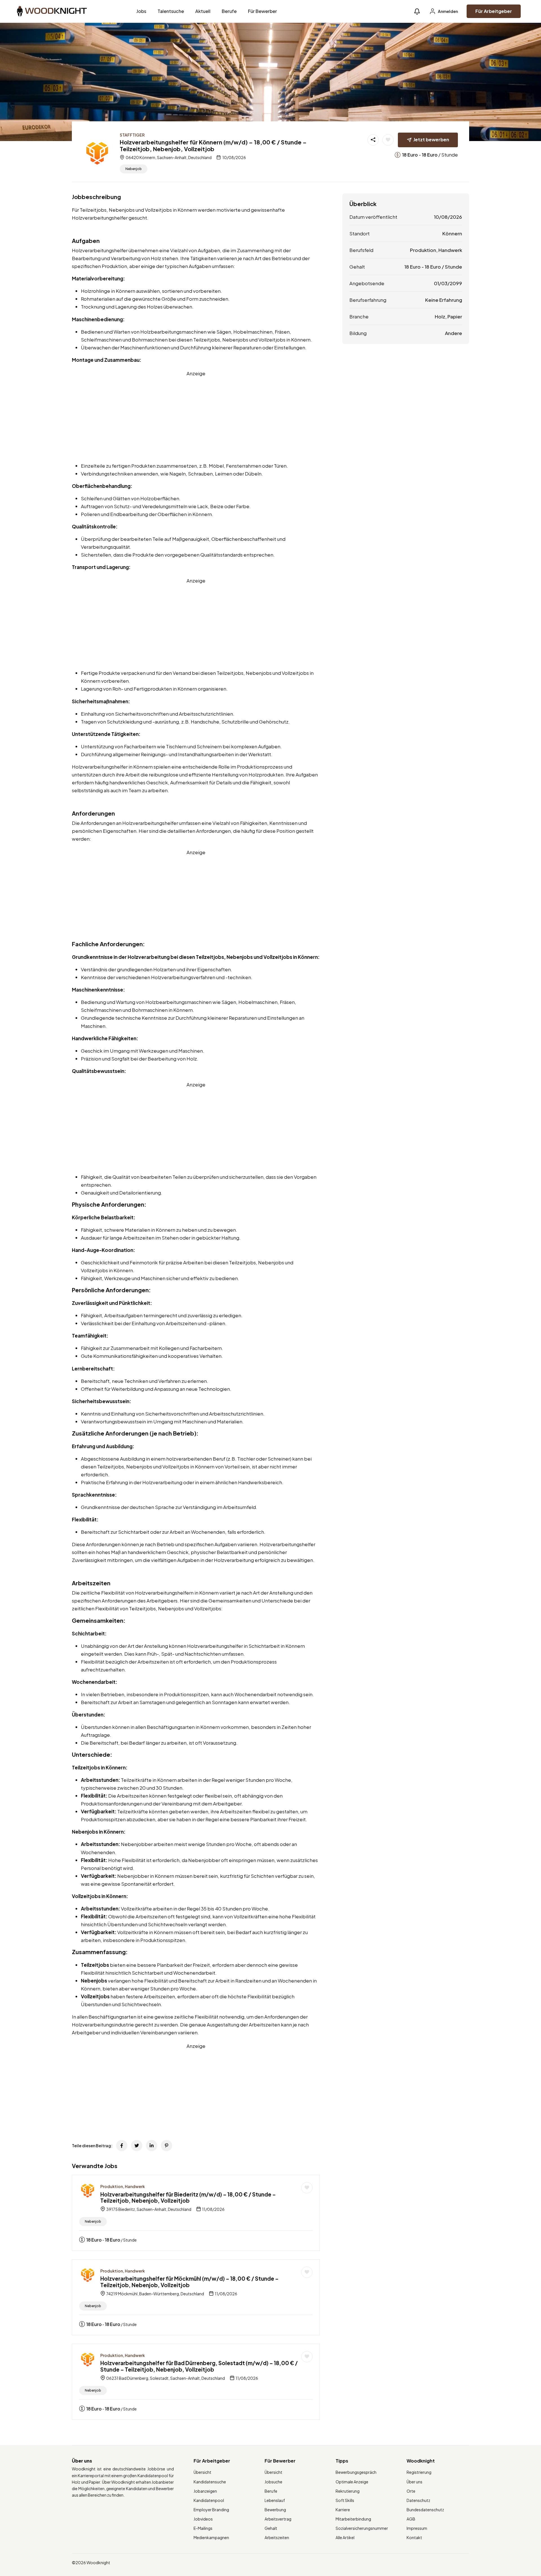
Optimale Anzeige (352, 2482)
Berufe (229, 11)
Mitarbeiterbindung (353, 2519)
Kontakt (414, 2537)
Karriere (343, 2510)
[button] (417, 11)
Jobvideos (203, 2519)
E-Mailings (203, 2528)
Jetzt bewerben (431, 139)
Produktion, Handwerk (123, 2186)
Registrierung (419, 2472)
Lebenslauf (275, 2500)
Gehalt (271, 2528)
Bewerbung (275, 2510)
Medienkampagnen (211, 2537)
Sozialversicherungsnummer (362, 2528)
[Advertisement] (196, 417)
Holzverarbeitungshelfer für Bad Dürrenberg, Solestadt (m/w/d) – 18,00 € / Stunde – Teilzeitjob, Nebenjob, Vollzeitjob (199, 2366)
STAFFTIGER (132, 135)
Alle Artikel (345, 2537)
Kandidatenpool (209, 2500)
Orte (411, 2491)
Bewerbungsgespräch (356, 2472)
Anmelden (448, 11)
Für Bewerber (262, 11)
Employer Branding (211, 2510)
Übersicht (202, 2472)
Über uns (414, 2482)
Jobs (141, 11)
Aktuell (203, 11)
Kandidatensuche (210, 2482)
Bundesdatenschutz (425, 2510)
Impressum (417, 2528)
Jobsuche (273, 2482)
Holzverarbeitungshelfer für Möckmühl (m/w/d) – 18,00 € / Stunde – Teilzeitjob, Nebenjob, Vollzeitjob (189, 2282)
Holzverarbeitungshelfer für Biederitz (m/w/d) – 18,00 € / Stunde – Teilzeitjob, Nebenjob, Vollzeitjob (188, 2197)
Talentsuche (171, 11)
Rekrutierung (348, 2491)
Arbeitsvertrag (278, 2519)
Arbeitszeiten (277, 2537)
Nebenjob (134, 169)
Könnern (452, 233)
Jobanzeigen (205, 2491)
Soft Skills (345, 2500)
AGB (411, 2519)
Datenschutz (418, 2500)
